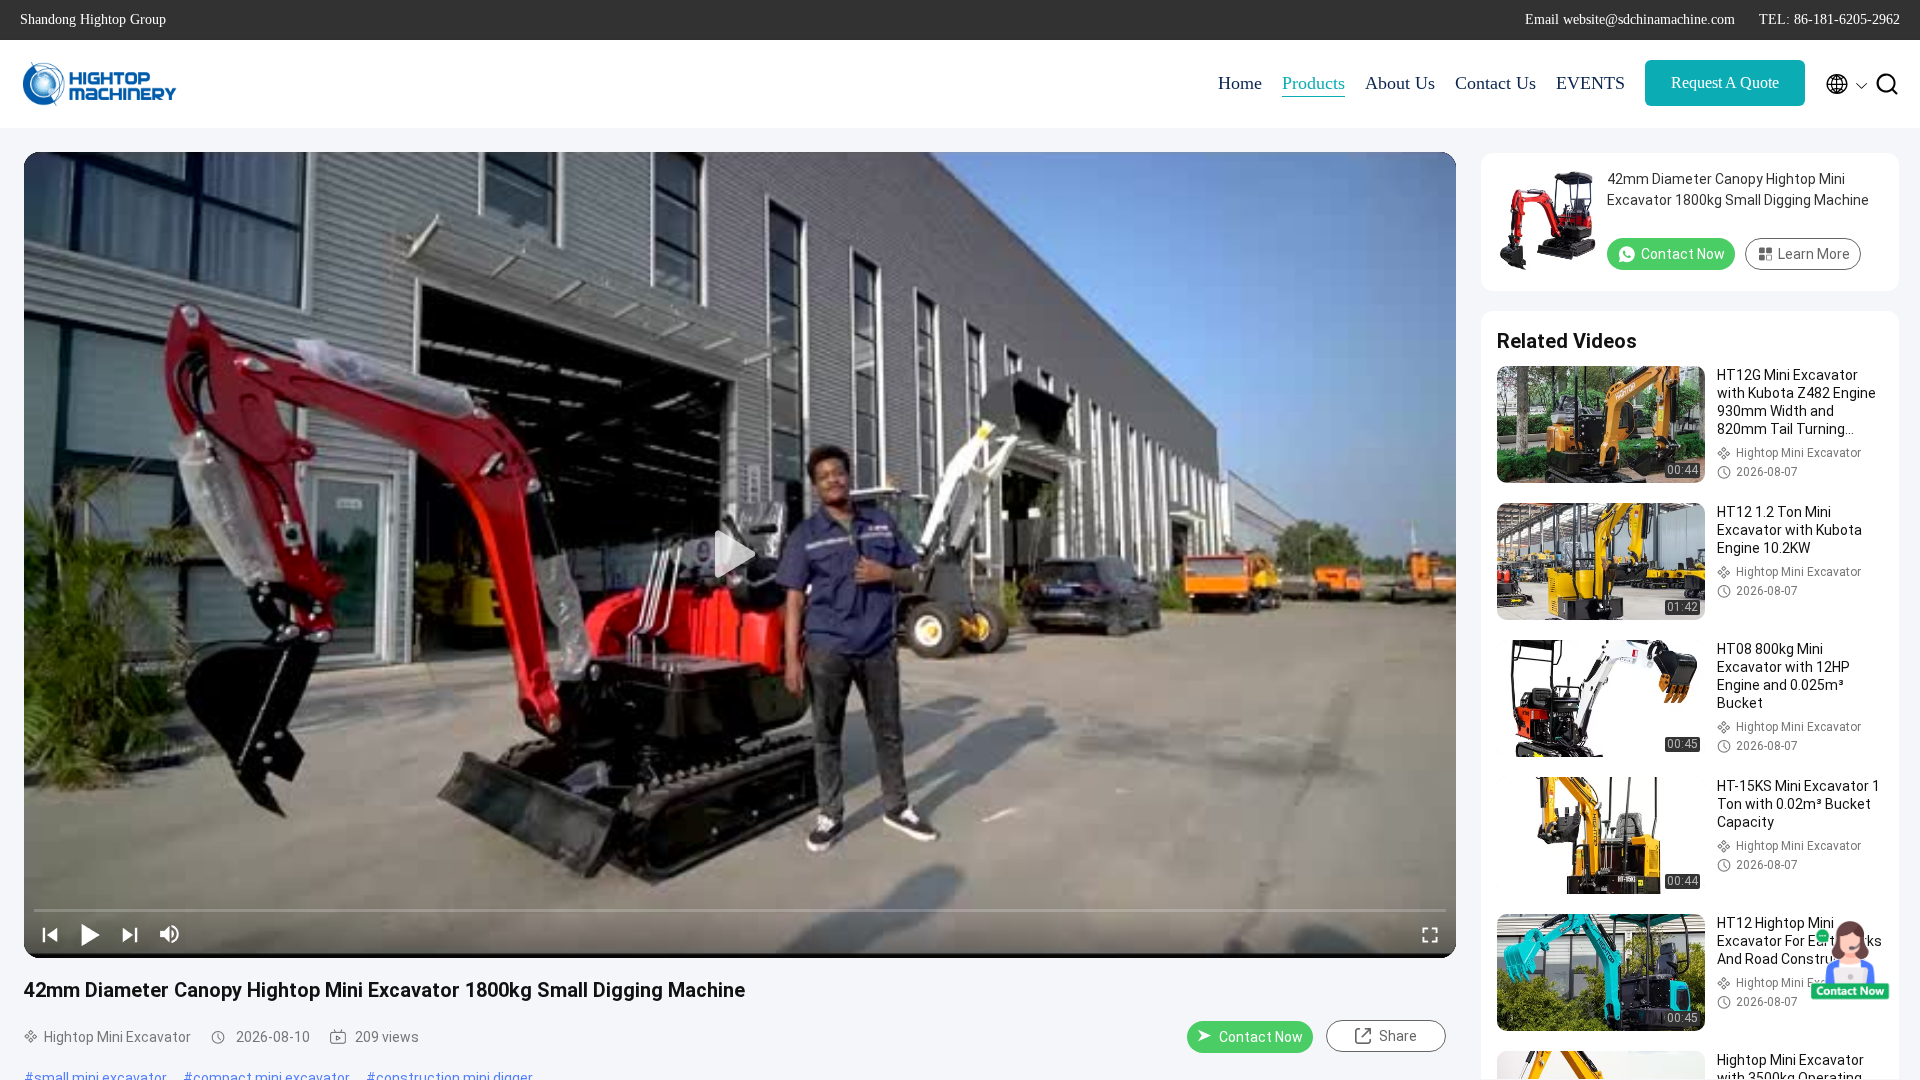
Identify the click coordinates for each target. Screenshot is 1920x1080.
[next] (130, 934)
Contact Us (1495, 83)
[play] (740, 555)
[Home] (100, 84)
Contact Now (1261, 1037)
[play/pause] (90, 934)
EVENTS (1590, 83)
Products (1313, 83)
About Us (1400, 83)
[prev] (50, 934)
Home (1240, 83)
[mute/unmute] (170, 934)
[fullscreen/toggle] (1430, 934)
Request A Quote (1725, 82)
